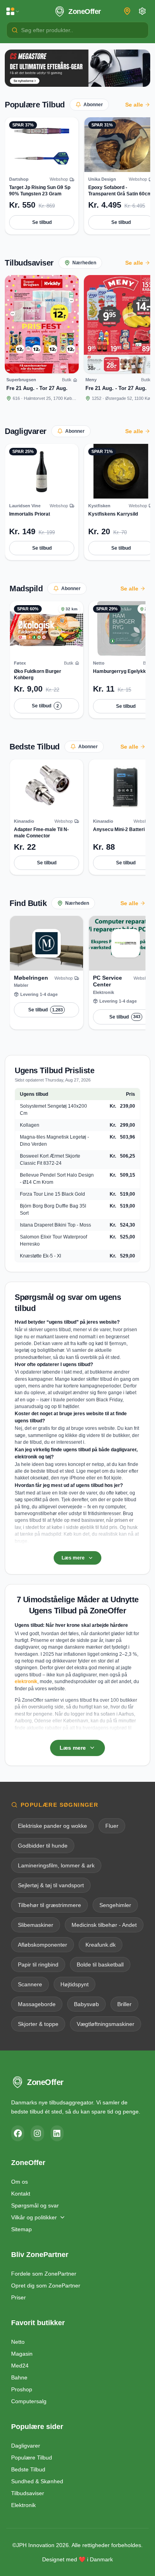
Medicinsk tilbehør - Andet (104, 1925)
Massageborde (37, 2004)
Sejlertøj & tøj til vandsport (51, 1885)
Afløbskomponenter (43, 1945)
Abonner (93, 105)
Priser (18, 2297)
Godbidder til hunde (43, 1846)
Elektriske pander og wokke (52, 1826)
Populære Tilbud (35, 105)
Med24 (20, 2366)
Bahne (19, 2377)
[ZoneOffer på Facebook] (18, 2133)
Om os (19, 2182)
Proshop (22, 2389)
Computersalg (29, 2401)
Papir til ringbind (38, 1964)
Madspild (26, 589)
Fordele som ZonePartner (44, 2274)
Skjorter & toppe (38, 2024)
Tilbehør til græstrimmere (49, 1905)
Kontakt (21, 2194)
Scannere (30, 1984)
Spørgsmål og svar (35, 2205)
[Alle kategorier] (13, 11)
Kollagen (30, 1125)
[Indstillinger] (142, 11)
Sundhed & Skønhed (37, 2481)
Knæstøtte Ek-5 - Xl (41, 1256)
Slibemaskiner (36, 1925)
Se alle (134, 105)
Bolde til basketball (100, 1964)
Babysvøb (86, 2004)
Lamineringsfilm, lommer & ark (56, 1865)
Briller (124, 2004)
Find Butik (28, 903)
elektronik (26, 1682)
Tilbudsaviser (29, 263)
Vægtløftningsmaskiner (106, 2024)
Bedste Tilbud (35, 747)
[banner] (77, 68)
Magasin (22, 2354)
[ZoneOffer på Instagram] (37, 2133)
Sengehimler (115, 1905)
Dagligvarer (26, 431)
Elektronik (23, 2505)
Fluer (112, 1826)
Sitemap (21, 2229)
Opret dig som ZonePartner (46, 2286)
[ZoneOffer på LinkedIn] (57, 2133)
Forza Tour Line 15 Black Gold (52, 1194)
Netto (18, 2342)
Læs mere (73, 1558)
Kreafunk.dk (101, 1945)
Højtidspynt (75, 1984)
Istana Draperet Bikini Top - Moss (55, 1225)
